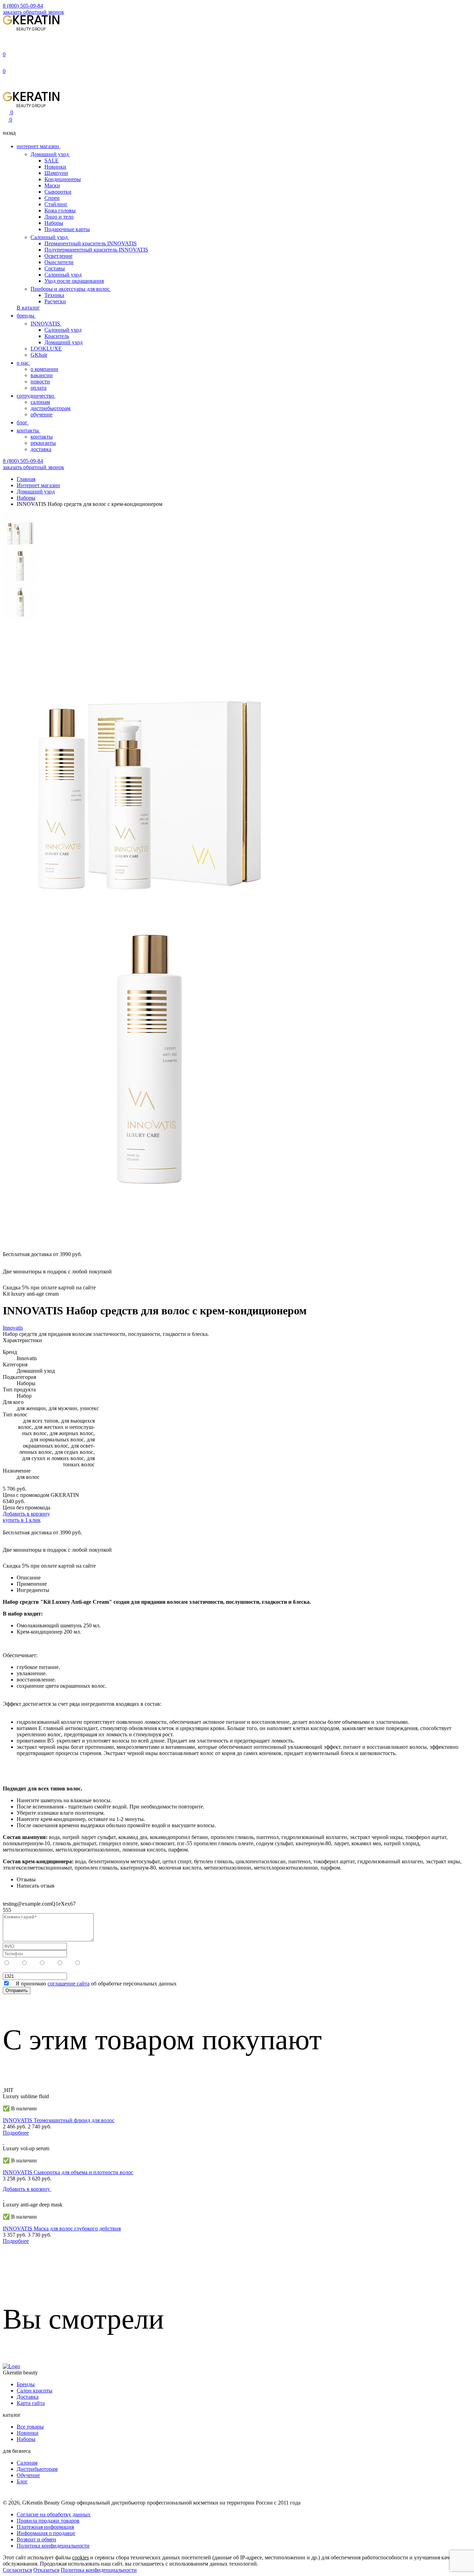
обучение (41, 414)
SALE (52, 160)
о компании (44, 369)
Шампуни (56, 173)
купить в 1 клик (22, 1520)
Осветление (58, 256)
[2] (69, 1963)
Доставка (28, 2397)
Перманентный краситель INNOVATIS (91, 243)
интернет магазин (39, 146)
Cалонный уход (63, 330)
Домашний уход (50, 154)
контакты (28, 430)
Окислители (59, 262)
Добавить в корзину (26, 1514)
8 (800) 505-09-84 (23, 6)
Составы (55, 268)
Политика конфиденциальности (99, 2570)
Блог (22, 2481)
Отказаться (46, 2570)
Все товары (30, 2427)
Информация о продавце (46, 2533)
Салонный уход (50, 237)
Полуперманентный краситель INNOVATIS (96, 250)
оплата (39, 388)
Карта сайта (31, 2403)
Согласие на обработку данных (54, 2514)
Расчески (55, 301)
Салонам (27, 2463)
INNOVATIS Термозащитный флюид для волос (59, 2120)
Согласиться (17, 2570)
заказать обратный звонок (33, 12)
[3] (51, 1963)
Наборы (54, 223)
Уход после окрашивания (74, 281)
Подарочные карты (67, 229)
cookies (81, 2557)
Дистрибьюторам (37, 2469)
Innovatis (13, 1328)
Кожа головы (60, 210)
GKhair (39, 355)
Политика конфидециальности (53, 2546)
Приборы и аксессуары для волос (71, 289)
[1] (86, 1963)
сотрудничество (36, 396)
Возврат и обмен (36, 2539)
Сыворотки (58, 192)
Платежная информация (45, 2527)
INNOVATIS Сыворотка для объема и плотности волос (68, 2172)
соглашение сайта (69, 1984)
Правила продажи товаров (48, 2521)
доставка (41, 449)
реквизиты (43, 443)
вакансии (42, 375)
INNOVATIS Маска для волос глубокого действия (62, 2228)
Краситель (57, 336)
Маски (52, 185)
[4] (34, 1963)
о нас (23, 363)
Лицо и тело (59, 217)
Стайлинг (56, 204)
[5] (16, 1963)
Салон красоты (35, 2391)
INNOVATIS (46, 324)
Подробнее (16, 2133)
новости (40, 382)
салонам (40, 402)
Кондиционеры (63, 179)
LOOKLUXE (46, 349)
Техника (54, 295)
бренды (26, 316)
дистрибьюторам (50, 408)
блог (23, 422)
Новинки (55, 167)
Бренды (26, 2384)
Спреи (52, 198)
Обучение (28, 2475)
